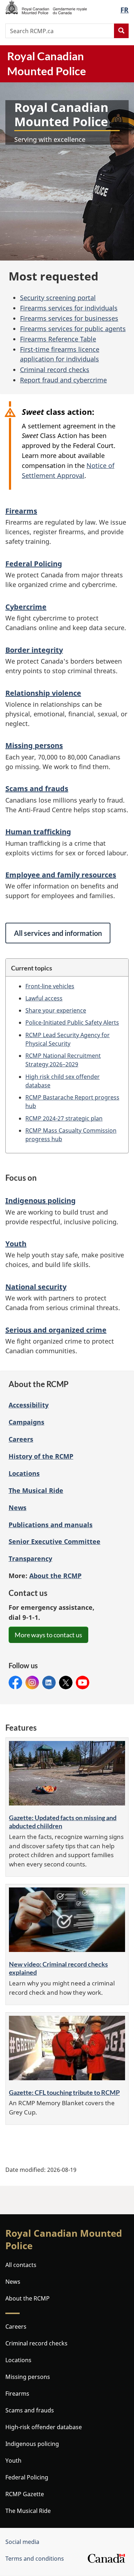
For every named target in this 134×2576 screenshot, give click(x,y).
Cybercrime (26, 607)
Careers (21, 1439)
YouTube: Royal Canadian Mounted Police (83, 1683)
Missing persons (34, 745)
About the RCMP (28, 2298)
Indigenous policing (41, 1201)
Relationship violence (43, 693)
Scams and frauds (37, 789)
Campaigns (26, 1422)
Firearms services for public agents (73, 329)
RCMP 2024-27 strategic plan (64, 1118)
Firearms (21, 511)
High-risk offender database (44, 2427)
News (18, 1508)
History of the (41, 1456)
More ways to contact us (48, 1635)
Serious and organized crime (56, 1330)
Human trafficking (38, 832)
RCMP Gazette (25, 2494)
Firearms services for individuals (69, 308)
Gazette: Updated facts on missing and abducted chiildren (63, 1822)
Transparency (30, 1559)
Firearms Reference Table (58, 339)
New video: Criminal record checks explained (58, 1968)
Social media (22, 2542)
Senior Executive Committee (54, 1541)
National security (36, 1287)
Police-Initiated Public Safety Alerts (72, 1022)
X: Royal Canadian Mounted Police (66, 1683)
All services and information (58, 933)
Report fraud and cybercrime (63, 380)
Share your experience (56, 1010)
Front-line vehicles (50, 986)
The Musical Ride (36, 1490)
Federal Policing (34, 564)
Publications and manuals (51, 1525)
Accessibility (29, 1405)
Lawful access (44, 998)
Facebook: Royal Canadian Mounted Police (15, 1683)
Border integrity (34, 650)
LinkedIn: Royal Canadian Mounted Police (49, 1683)
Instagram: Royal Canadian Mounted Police (32, 1683)
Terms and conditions (35, 2559)
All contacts (21, 2265)
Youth (16, 1244)
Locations (24, 1473)
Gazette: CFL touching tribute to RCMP (64, 2092)
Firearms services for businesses (69, 318)
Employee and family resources (61, 875)
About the (55, 1576)
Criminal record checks (55, 370)
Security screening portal (58, 298)
